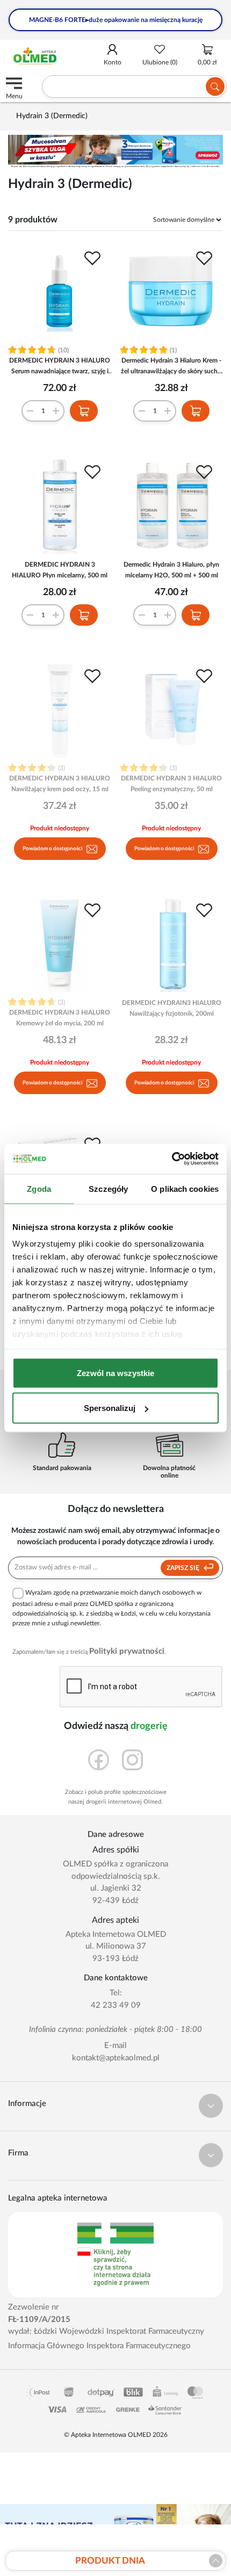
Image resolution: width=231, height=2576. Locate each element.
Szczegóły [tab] (108, 1188)
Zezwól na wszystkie (115, 1373)
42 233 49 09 (116, 2005)
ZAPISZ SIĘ (184, 1568)
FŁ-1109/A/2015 (39, 2320)
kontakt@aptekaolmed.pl (116, 2058)
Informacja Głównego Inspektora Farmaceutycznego (99, 2346)
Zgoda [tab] (39, 1188)
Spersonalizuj (110, 1408)
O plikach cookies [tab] (185, 1188)
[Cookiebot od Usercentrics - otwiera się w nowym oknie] (172, 1159)
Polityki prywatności (127, 1651)
